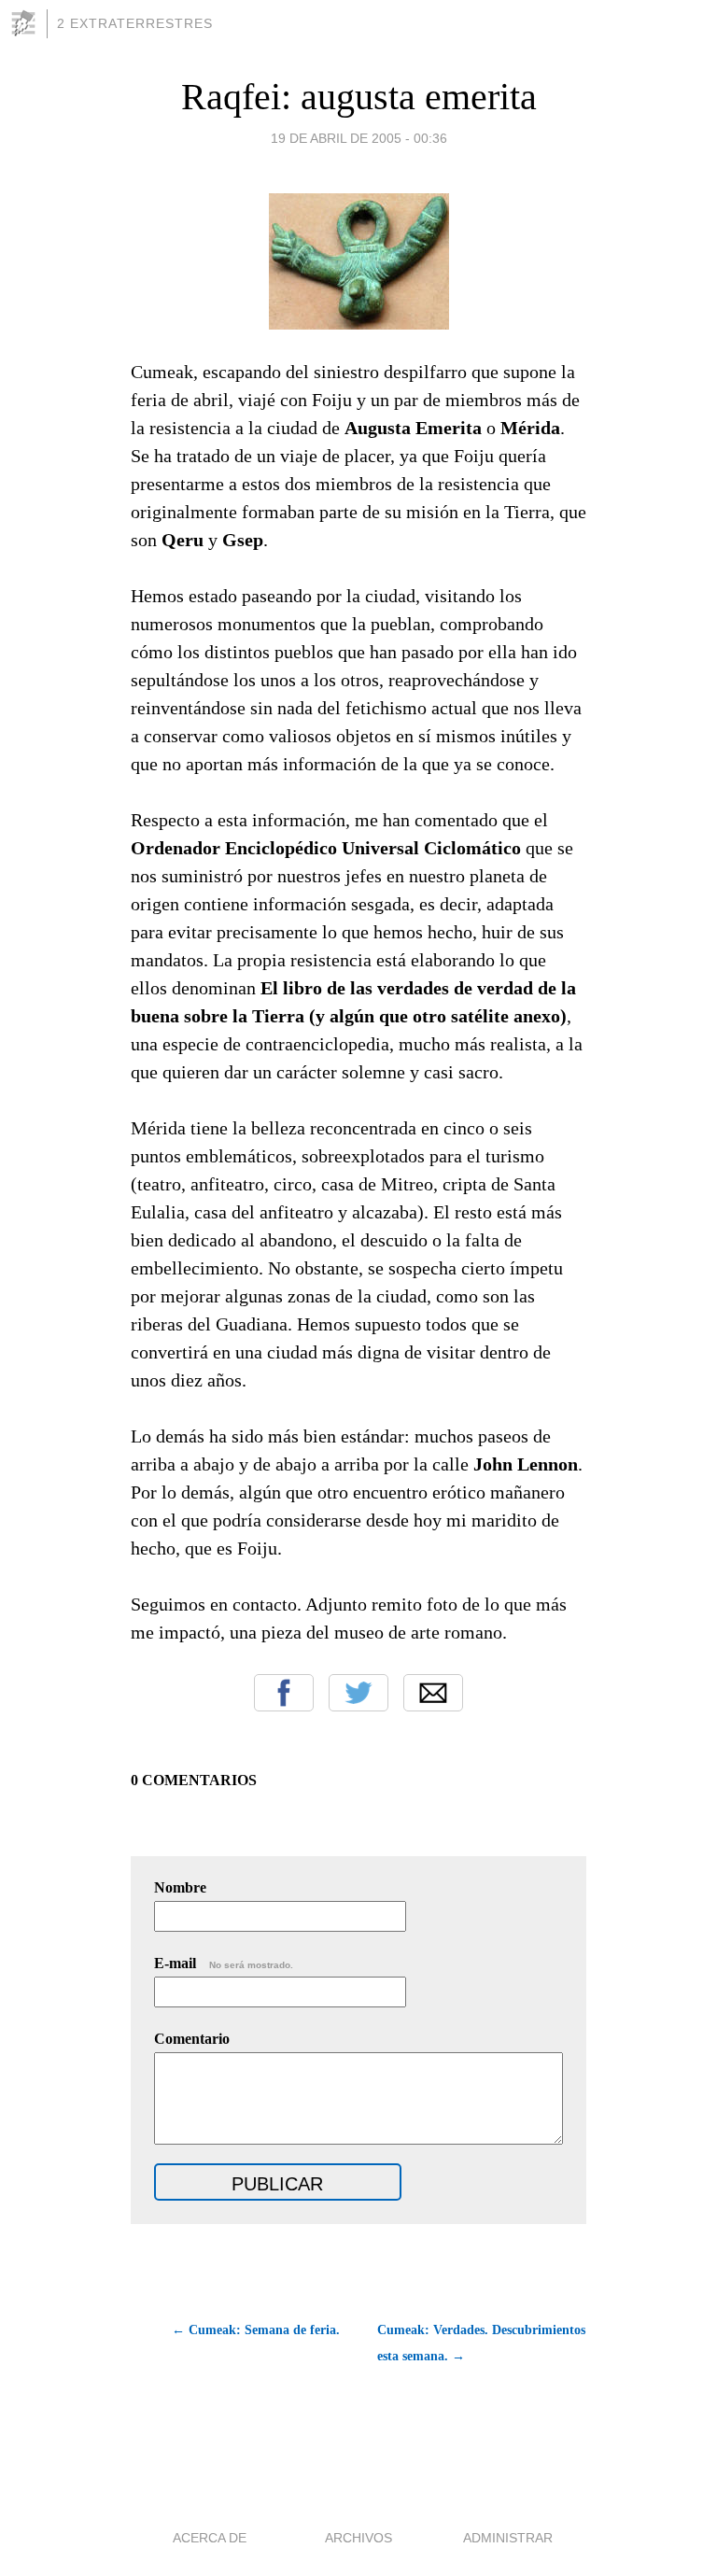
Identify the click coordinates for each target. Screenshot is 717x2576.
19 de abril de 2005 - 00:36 (359, 138)
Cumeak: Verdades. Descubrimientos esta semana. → (481, 2343)
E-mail (224, 1963)
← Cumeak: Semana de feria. (256, 2330)
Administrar (508, 2538)
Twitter (358, 1693)
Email (433, 1693)
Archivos (358, 2538)
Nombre (180, 1887)
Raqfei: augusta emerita (359, 97)
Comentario (192, 2039)
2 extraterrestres (135, 23)
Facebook (284, 1693)
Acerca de (210, 2538)
